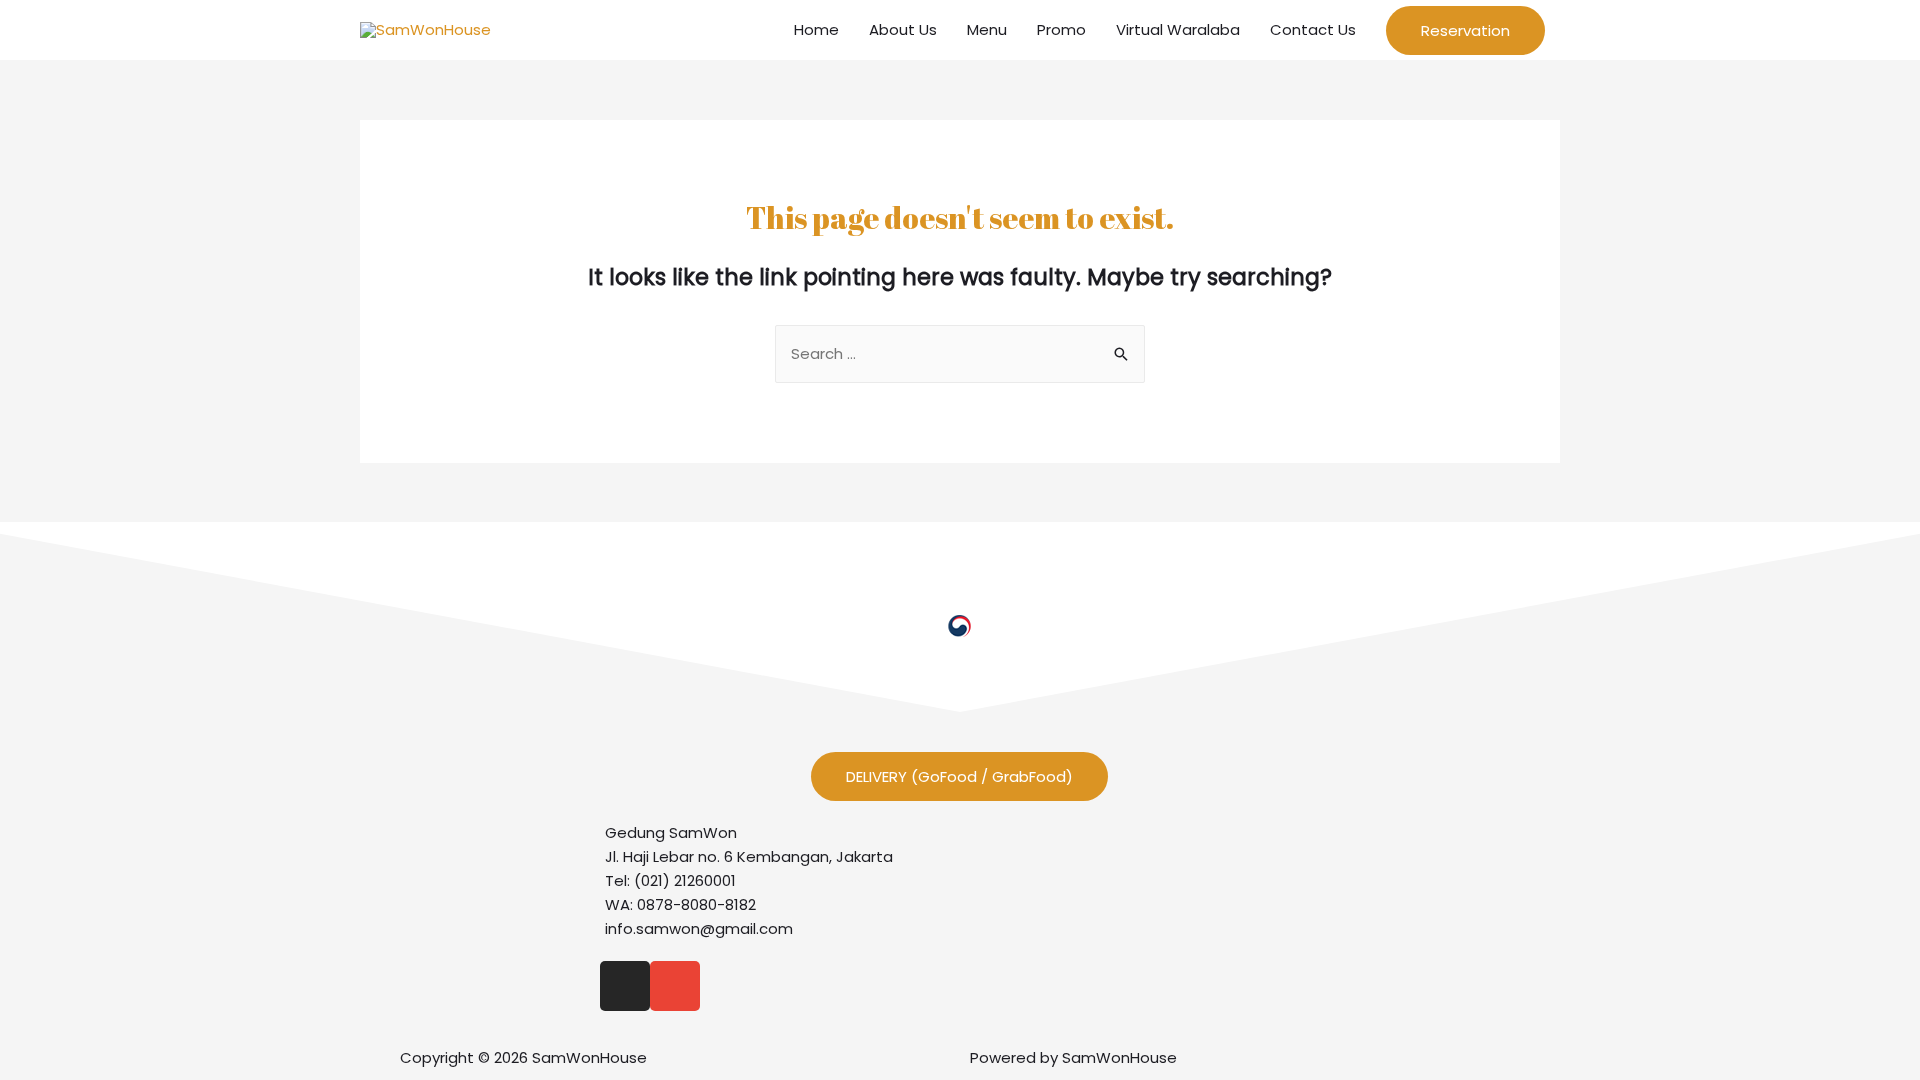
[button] (959, 776)
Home (816, 29)
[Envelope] (675, 986)
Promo (1061, 29)
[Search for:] (960, 353)
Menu (987, 29)
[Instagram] (625, 986)
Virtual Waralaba (1178, 29)
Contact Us (1313, 29)
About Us (903, 29)
